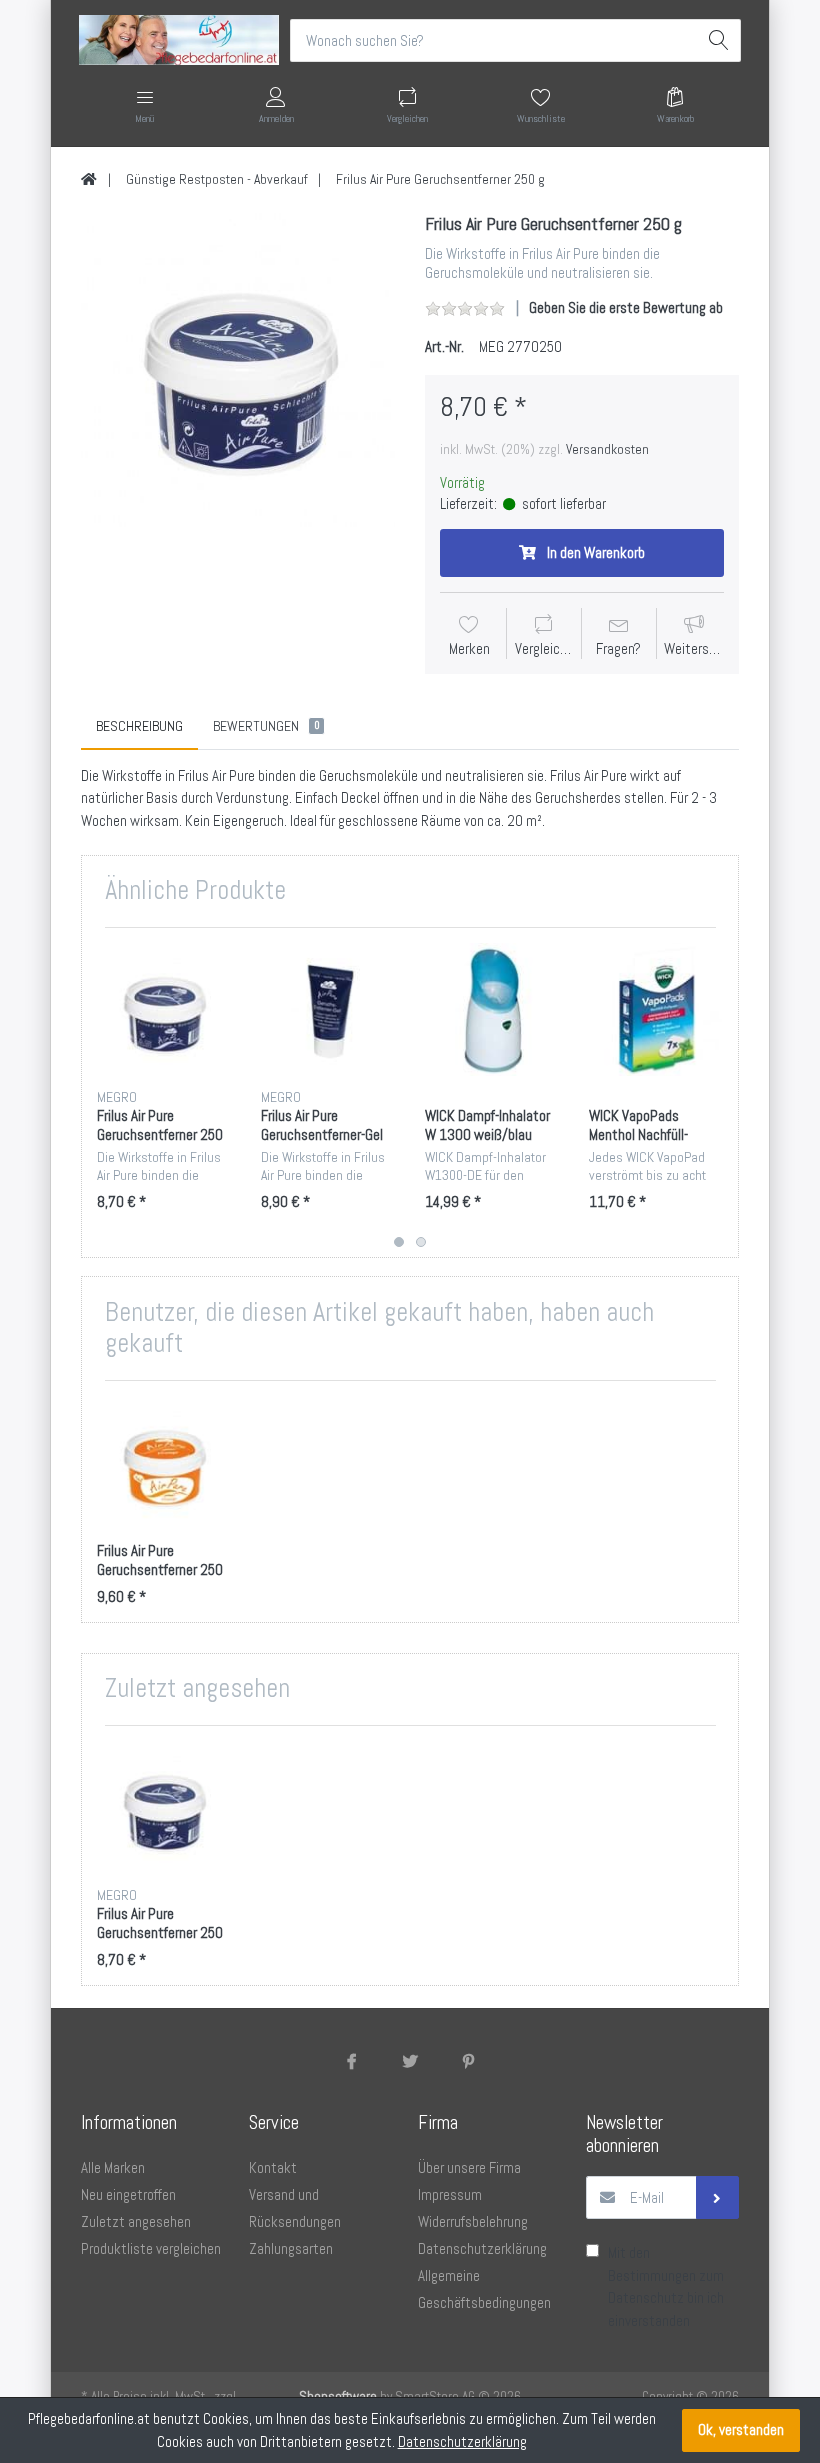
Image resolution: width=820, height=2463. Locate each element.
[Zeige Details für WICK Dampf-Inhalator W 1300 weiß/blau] (491, 1009)
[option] (238, 370)
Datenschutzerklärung (462, 2441)
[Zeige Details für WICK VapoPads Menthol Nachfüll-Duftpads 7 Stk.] (655, 1009)
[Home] (89, 179)
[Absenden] (717, 2197)
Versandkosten (607, 449)
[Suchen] (719, 40)
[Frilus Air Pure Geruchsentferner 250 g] (238, 370)
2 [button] (421, 1242)
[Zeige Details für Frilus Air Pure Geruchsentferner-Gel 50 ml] (327, 1009)
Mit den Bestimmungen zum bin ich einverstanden (666, 2286)
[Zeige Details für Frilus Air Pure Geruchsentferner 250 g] (163, 1009)
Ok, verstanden (741, 2429)
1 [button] (399, 1242)
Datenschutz (646, 2297)
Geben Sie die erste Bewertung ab (626, 307)
